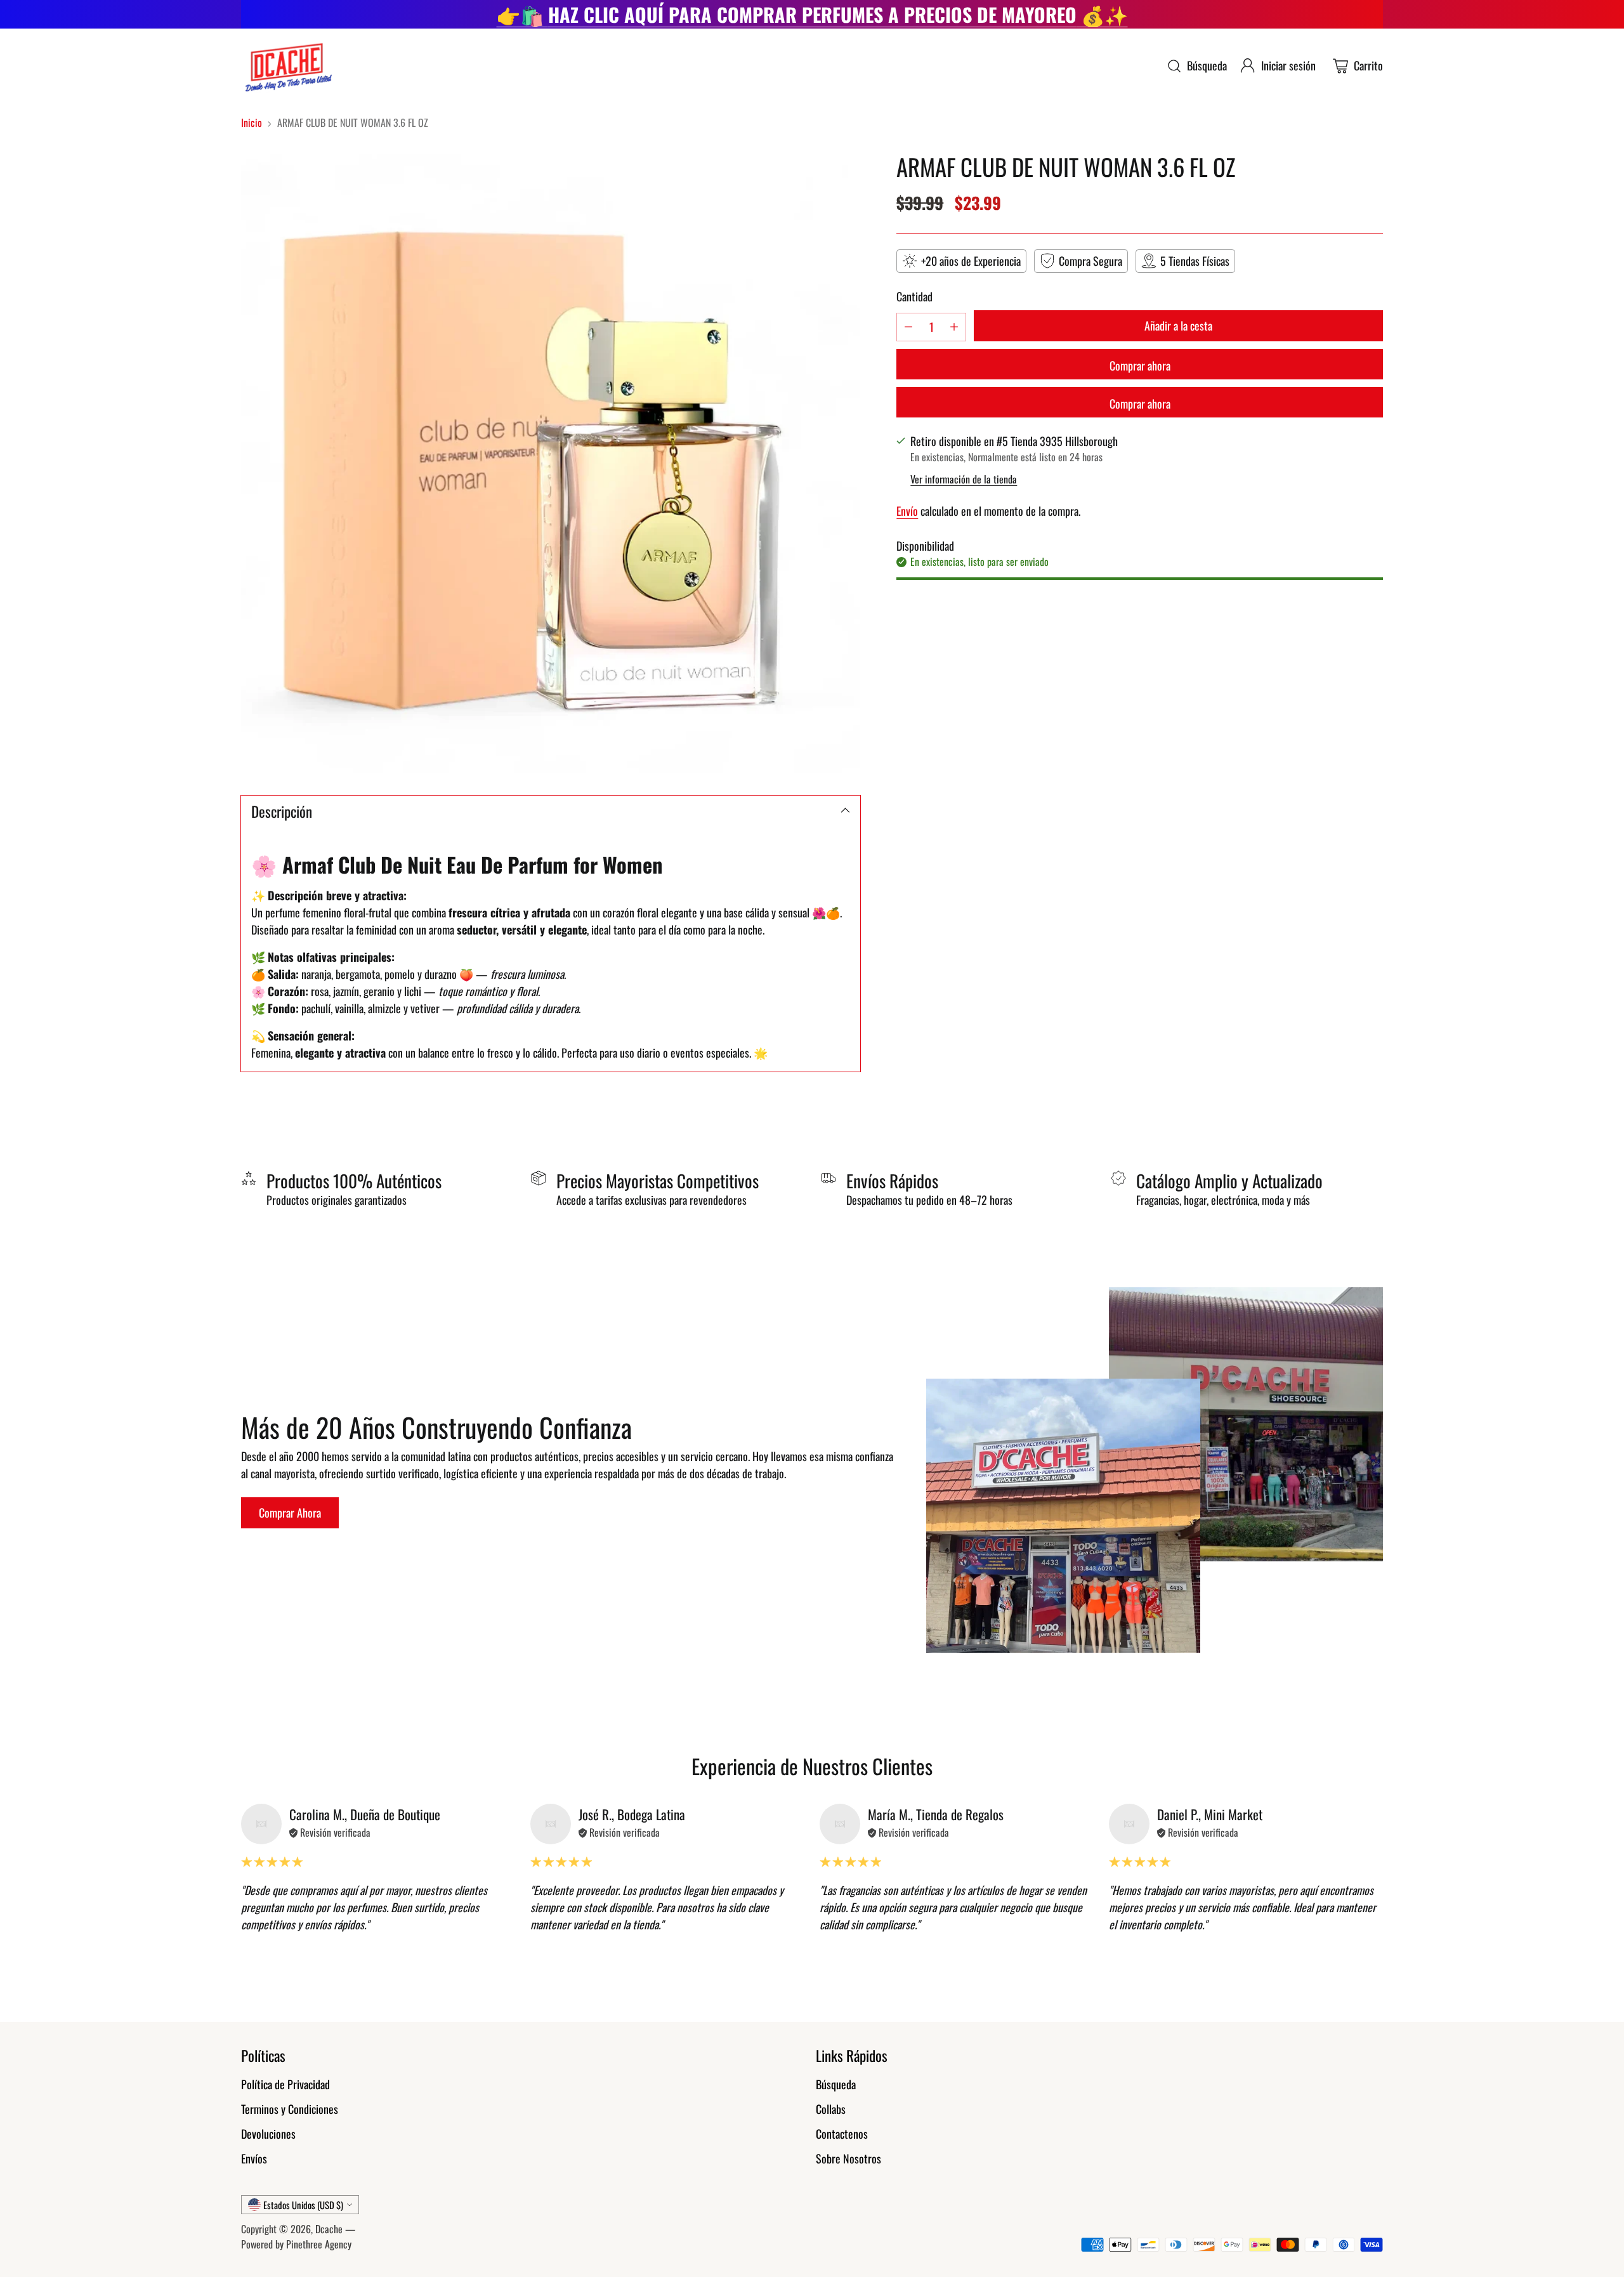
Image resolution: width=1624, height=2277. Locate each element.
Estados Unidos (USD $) (303, 2205)
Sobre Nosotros (848, 2158)
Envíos (254, 2158)
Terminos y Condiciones (290, 2109)
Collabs (831, 2109)
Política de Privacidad (285, 2084)
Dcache (329, 2229)
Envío (907, 510)
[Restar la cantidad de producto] (908, 326)
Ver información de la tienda (964, 478)
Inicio (252, 122)
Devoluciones (268, 2134)
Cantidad (914, 296)
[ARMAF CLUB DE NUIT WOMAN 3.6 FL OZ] (551, 463)
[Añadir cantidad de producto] (954, 326)
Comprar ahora (1140, 365)
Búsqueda (836, 2084)
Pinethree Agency (319, 2244)
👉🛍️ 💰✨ (812, 14)
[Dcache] (287, 66)
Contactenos (842, 2134)
